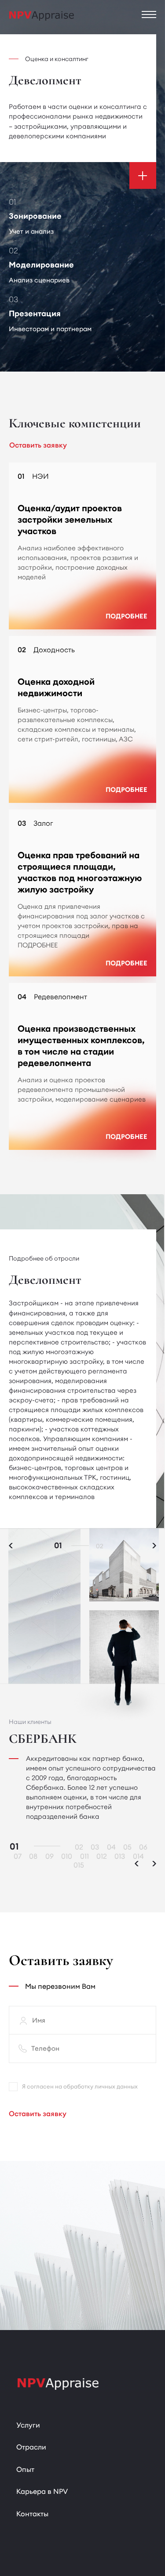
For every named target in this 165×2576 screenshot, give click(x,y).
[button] (154, 1546)
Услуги (28, 2425)
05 (127, 1847)
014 (138, 1856)
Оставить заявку (38, 2114)
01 (58, 1546)
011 (84, 1856)
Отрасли (31, 2447)
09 (49, 1856)
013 (120, 1856)
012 (102, 1856)
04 (111, 1847)
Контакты (32, 2514)
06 (143, 1847)
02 (100, 1546)
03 (95, 1847)
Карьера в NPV (42, 2491)
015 (79, 1865)
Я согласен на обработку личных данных (80, 2086)
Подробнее (126, 616)
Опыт (25, 2469)
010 (67, 1856)
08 (33, 1856)
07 (18, 1856)
